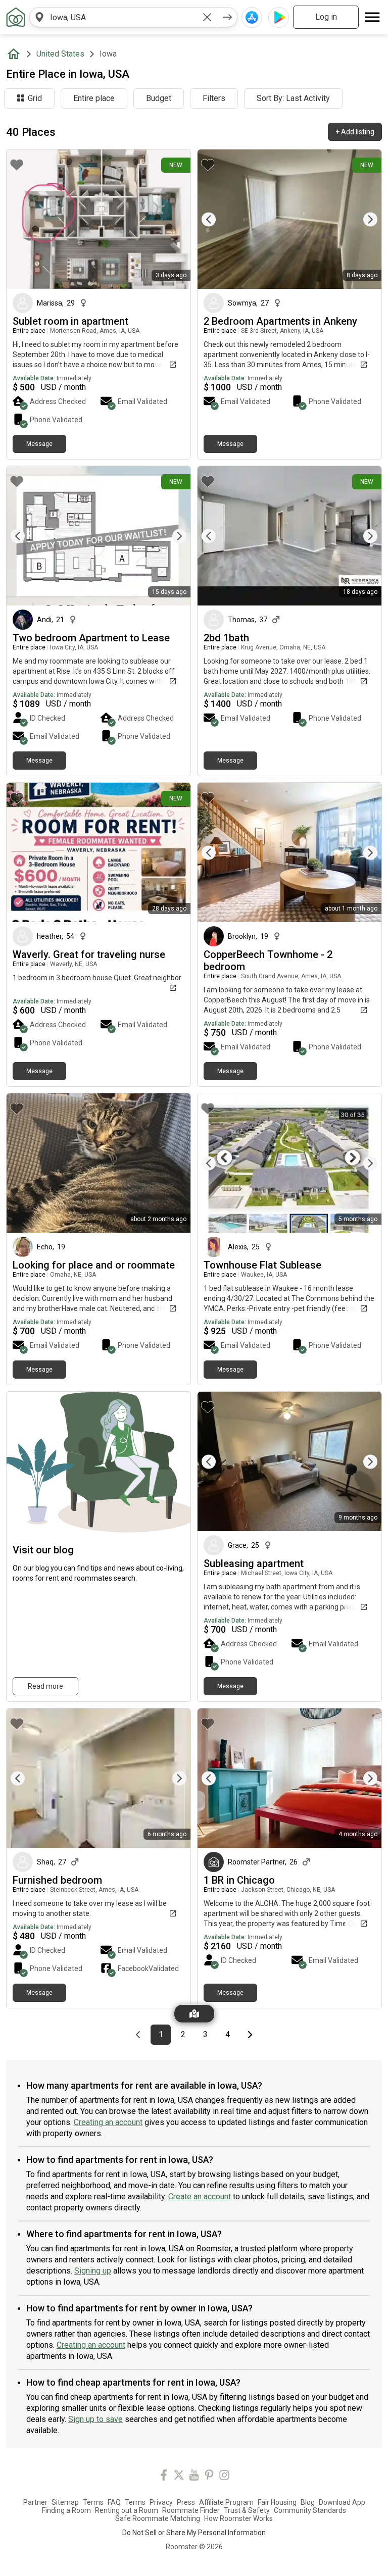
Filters (214, 98)
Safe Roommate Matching (158, 2518)
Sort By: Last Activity (293, 98)
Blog (308, 2502)
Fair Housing (277, 2502)
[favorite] (17, 165)
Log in (326, 17)
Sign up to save (95, 2419)
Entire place (94, 98)
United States (60, 54)
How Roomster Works (238, 2518)
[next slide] (363, 219)
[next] (227, 17)
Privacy (161, 2502)
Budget (159, 98)
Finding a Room (66, 2510)
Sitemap (65, 2502)
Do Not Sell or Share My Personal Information (194, 2533)
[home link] (16, 17)
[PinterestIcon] (209, 2477)
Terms (93, 2502)
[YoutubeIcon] (194, 2477)
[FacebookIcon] (164, 2477)
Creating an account (108, 2122)
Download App (342, 2502)
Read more (45, 1686)
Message (39, 444)
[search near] (39, 17)
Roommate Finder (191, 2510)
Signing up (93, 2271)
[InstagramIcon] (224, 2477)
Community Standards (310, 2510)
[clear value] (207, 17)
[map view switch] (194, 2014)
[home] (16, 54)
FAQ (114, 2502)
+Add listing (355, 132)
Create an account (200, 2196)
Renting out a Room (127, 2510)
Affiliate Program (226, 2502)
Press (186, 2502)
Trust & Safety (247, 2510)
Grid (35, 98)
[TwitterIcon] (179, 2477)
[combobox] (123, 17)
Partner (35, 2502)
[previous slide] (216, 219)
